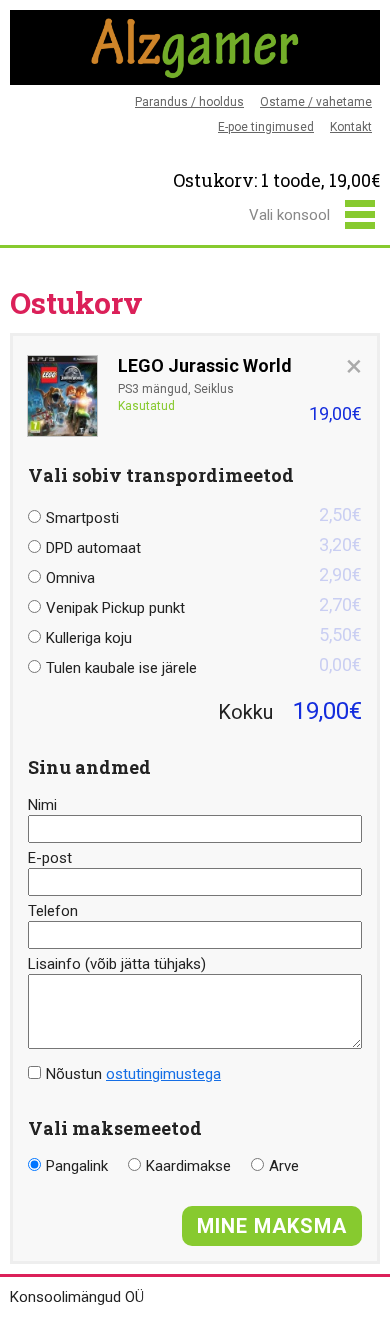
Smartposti (204, 515)
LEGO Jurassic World (205, 366)
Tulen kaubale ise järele (204, 665)
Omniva (204, 575)
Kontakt (351, 127)
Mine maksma (272, 1226)
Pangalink (77, 1166)
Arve (284, 1166)
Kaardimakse (188, 1166)
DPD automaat (204, 545)
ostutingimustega (163, 1074)
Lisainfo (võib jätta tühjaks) (117, 964)
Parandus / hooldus (189, 102)
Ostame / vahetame (316, 102)
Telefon (53, 911)
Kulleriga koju (204, 635)
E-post (50, 858)
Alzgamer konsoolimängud (195, 47)
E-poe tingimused (266, 127)
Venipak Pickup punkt (204, 605)
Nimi (42, 805)
